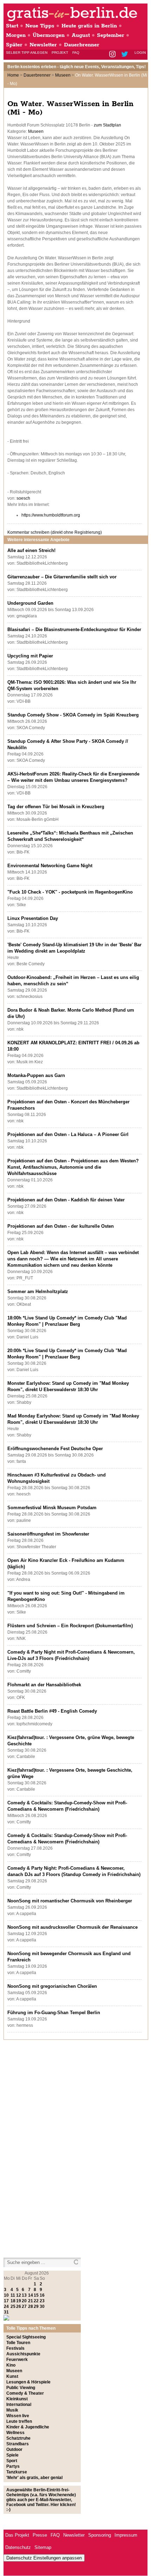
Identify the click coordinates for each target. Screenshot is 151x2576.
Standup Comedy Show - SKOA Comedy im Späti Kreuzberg (73, 715)
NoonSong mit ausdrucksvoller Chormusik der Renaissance (73, 1927)
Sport (12, 2461)
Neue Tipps (40, 26)
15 (36, 2295)
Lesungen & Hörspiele (28, 2382)
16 (42, 2295)
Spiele (12, 2455)
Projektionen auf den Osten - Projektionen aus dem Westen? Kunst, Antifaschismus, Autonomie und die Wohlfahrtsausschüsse (73, 1167)
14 (31, 2295)
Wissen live (18, 2416)
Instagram (113, 55)
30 (42, 2306)
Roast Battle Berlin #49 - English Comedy (52, 1711)
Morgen (16, 35)
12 (19, 2295)
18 (13, 2301)
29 (36, 2306)
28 (31, 2306)
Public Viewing (21, 2388)
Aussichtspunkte (23, 2354)
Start (12, 26)
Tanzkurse (17, 2472)
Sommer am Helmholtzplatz (38, 1292)
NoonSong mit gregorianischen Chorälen (52, 1986)
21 (31, 2301)
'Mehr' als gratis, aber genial (34, 2478)
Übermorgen (49, 35)
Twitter (126, 55)
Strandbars (18, 2444)
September (111, 35)
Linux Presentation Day (33, 918)
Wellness (15, 2433)
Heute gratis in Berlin (89, 26)
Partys (13, 2466)
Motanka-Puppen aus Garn (36, 1075)
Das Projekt (17, 2535)
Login (140, 53)
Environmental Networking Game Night (50, 866)
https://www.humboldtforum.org (51, 515)
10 (6, 2295)
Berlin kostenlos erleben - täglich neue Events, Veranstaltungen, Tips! (77, 67)
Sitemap (43, 2547)
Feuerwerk (17, 2360)
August (81, 35)
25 (13, 2306)
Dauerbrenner (82, 45)
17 (6, 2301)
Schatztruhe (18, 2438)
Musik (12, 2410)
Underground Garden (30, 603)
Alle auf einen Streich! (31, 550)
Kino (11, 2365)
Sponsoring (100, 2535)
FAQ (76, 53)
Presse (40, 2535)
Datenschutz (18, 2547)
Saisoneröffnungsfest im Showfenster (48, 1534)
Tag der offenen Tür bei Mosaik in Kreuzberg (56, 807)
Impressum (126, 2535)
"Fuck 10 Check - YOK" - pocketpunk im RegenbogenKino (70, 892)
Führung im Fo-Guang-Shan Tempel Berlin (54, 2013)
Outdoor (14, 2450)
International (19, 2405)
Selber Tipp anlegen (27, 53)
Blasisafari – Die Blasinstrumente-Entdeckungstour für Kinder (74, 630)
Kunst (12, 2376)
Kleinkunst (17, 2399)
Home (13, 75)
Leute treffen (19, 2421)
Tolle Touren (18, 2343)
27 (24, 2306)
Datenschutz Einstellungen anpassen (44, 2558)
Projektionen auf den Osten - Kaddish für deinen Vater (66, 1200)
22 (36, 2301)
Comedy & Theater (25, 2393)
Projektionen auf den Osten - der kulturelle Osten (61, 1226)
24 (6, 2306)
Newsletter (43, 45)
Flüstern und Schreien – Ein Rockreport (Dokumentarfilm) (70, 1626)
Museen (63, 75)
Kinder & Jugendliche (28, 2427)
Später (14, 45)
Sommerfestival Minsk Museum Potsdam (52, 1508)
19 (19, 2301)
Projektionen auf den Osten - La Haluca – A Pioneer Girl (68, 1134)
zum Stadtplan (107, 125)
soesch (23, 498)
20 (24, 2301)
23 (42, 2301)
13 (24, 2295)
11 (13, 2295)
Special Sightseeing (26, 2337)
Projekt (60, 53)
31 (6, 2312)
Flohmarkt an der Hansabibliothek (44, 1685)
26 (19, 2306)
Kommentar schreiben (55, 532)
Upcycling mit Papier (30, 656)
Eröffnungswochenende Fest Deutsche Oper (55, 1449)
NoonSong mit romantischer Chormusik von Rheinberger (70, 1901)
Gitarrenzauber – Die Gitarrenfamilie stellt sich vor (62, 577)
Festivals (15, 2348)
